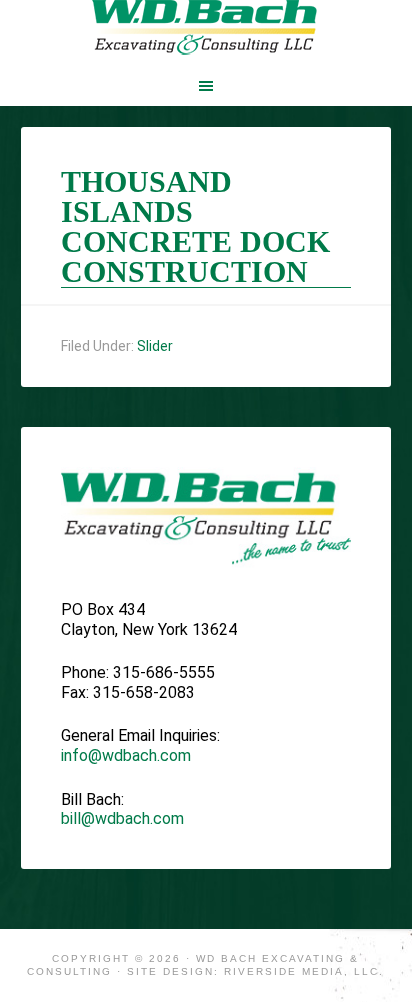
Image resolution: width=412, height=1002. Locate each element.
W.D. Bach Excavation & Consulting (206, 30)
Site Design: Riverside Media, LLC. (255, 971)
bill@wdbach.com (122, 818)
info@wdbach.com (126, 755)
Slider (155, 346)
